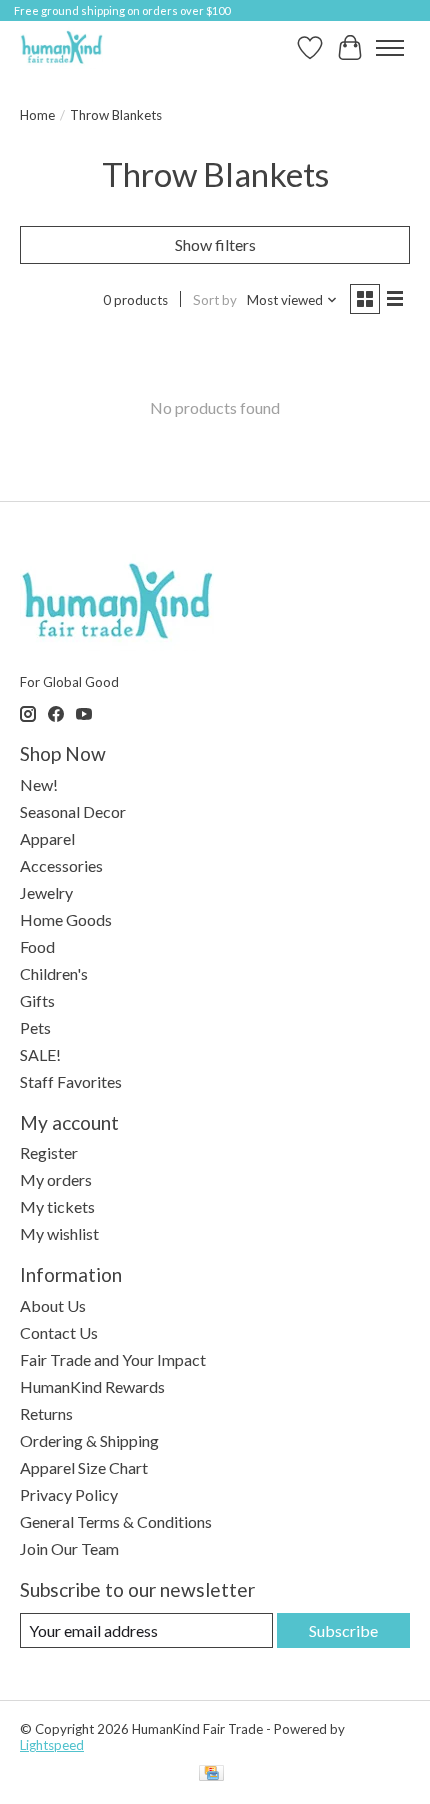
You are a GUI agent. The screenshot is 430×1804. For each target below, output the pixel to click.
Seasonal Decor (73, 811)
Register (49, 1152)
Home (37, 115)
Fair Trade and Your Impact (113, 1359)
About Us (53, 1305)
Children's (54, 973)
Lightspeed (52, 1745)
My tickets (57, 1206)
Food (37, 946)
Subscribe (343, 1630)
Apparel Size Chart (84, 1467)
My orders (56, 1179)
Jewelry (46, 892)
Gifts (37, 1000)
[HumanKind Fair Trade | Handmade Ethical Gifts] (61, 47)
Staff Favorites (71, 1081)
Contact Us (59, 1332)
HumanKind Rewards (92, 1386)
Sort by (215, 300)
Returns (46, 1413)
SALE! (40, 1054)
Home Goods (66, 919)
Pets (35, 1027)
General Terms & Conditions (116, 1521)
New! (39, 784)
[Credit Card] (211, 1774)
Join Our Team (69, 1548)
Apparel (47, 838)
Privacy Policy (69, 1494)
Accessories (61, 865)
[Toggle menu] (390, 48)
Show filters (215, 244)
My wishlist (59, 1233)
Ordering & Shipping (89, 1440)
